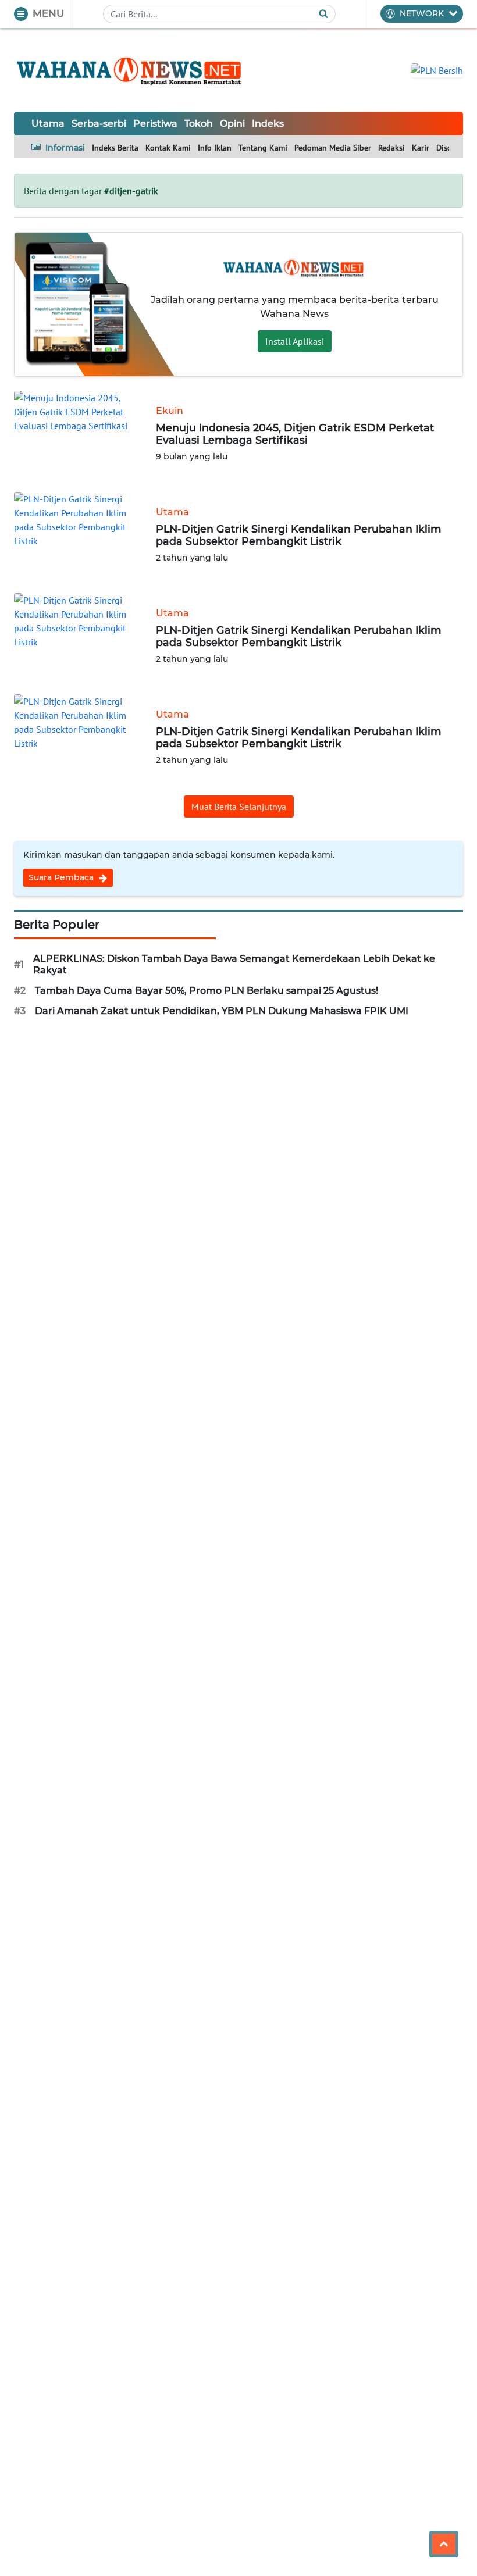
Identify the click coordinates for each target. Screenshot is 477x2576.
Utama (48, 124)
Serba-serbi (99, 124)
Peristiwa (155, 124)
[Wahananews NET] (130, 70)
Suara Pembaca (62, 877)
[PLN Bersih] (437, 69)
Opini (232, 124)
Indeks (268, 124)
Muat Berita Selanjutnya (239, 807)
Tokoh (199, 124)
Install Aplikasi (295, 341)
